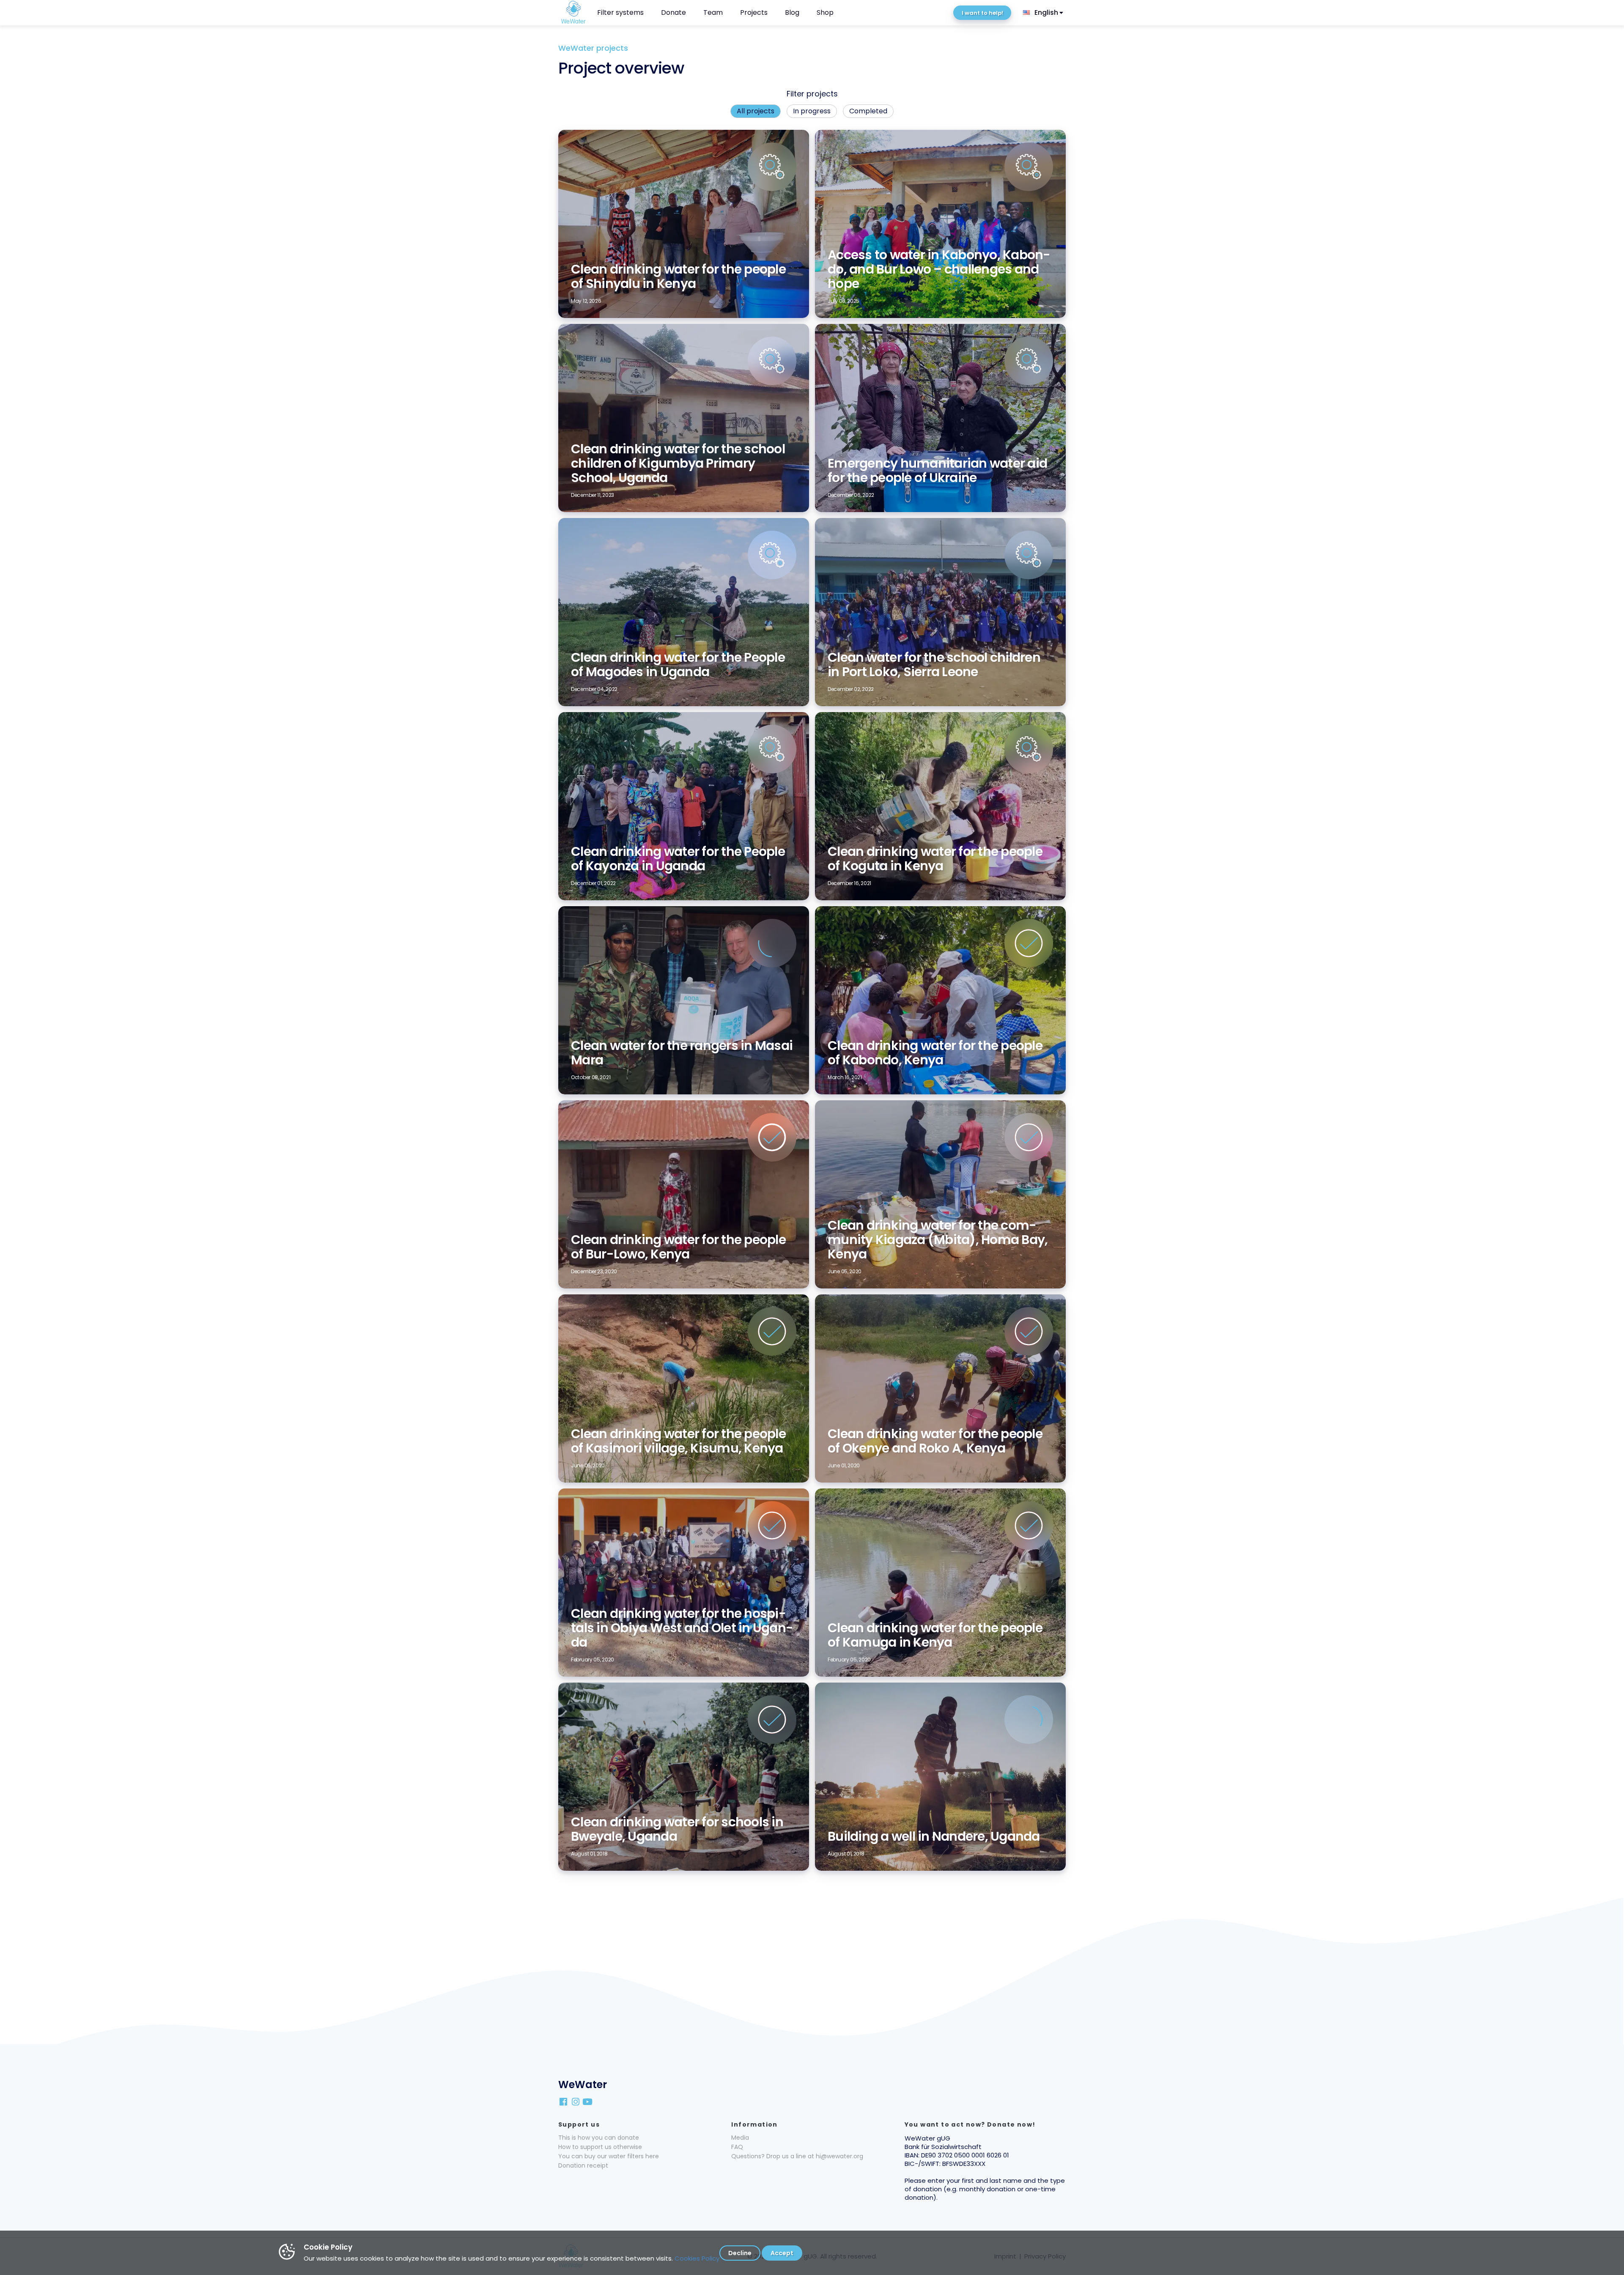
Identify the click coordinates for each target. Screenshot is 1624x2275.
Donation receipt (583, 2165)
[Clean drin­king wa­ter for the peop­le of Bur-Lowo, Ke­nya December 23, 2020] (684, 1105)
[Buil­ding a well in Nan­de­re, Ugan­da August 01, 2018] (940, 1687)
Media (740, 2138)
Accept (782, 2253)
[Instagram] (576, 2101)
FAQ (737, 2147)
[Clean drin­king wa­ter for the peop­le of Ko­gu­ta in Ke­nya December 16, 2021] (940, 716)
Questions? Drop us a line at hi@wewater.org (797, 2156)
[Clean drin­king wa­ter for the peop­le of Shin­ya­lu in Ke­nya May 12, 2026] (684, 134)
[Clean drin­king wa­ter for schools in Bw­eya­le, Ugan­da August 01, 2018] (684, 1687)
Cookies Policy (697, 2258)
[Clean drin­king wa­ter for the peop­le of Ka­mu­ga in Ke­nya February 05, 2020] (940, 1493)
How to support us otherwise (600, 2147)
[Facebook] (564, 2101)
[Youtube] (588, 2101)
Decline (740, 2253)
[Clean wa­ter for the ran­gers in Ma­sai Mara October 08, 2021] (684, 910)
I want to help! (982, 13)
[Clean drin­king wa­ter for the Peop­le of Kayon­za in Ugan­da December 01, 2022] (684, 716)
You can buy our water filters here (609, 2156)
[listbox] (1044, 13)
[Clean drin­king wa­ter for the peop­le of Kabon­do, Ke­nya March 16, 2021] (940, 910)
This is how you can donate (599, 2138)
